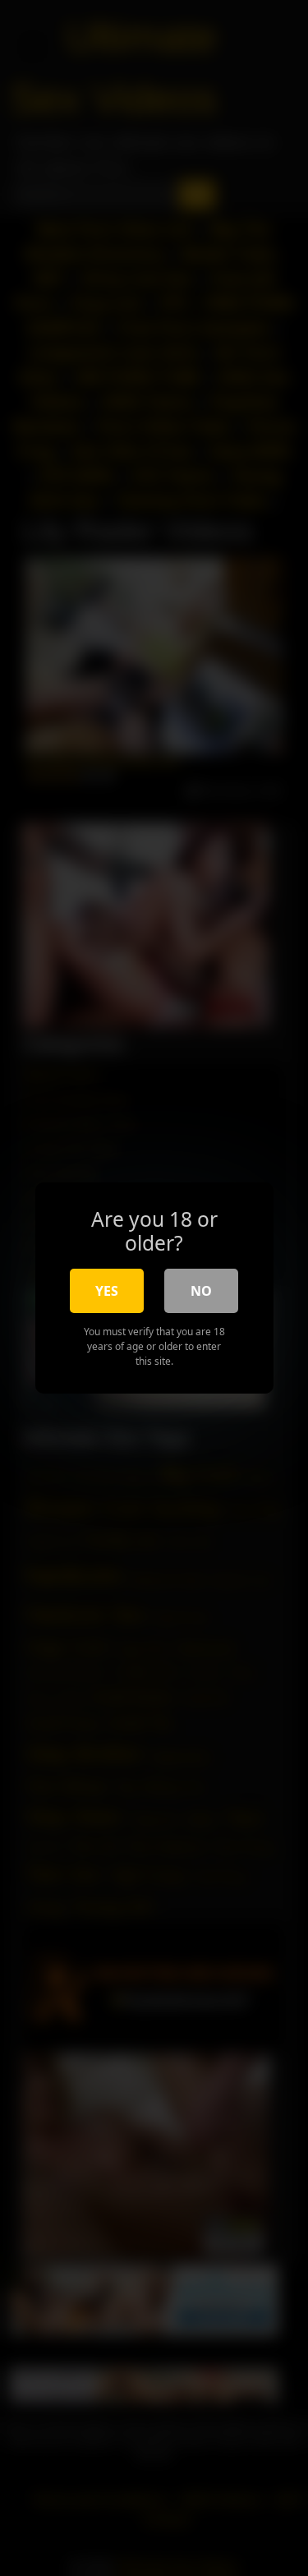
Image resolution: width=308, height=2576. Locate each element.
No (201, 1291)
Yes (107, 1291)
